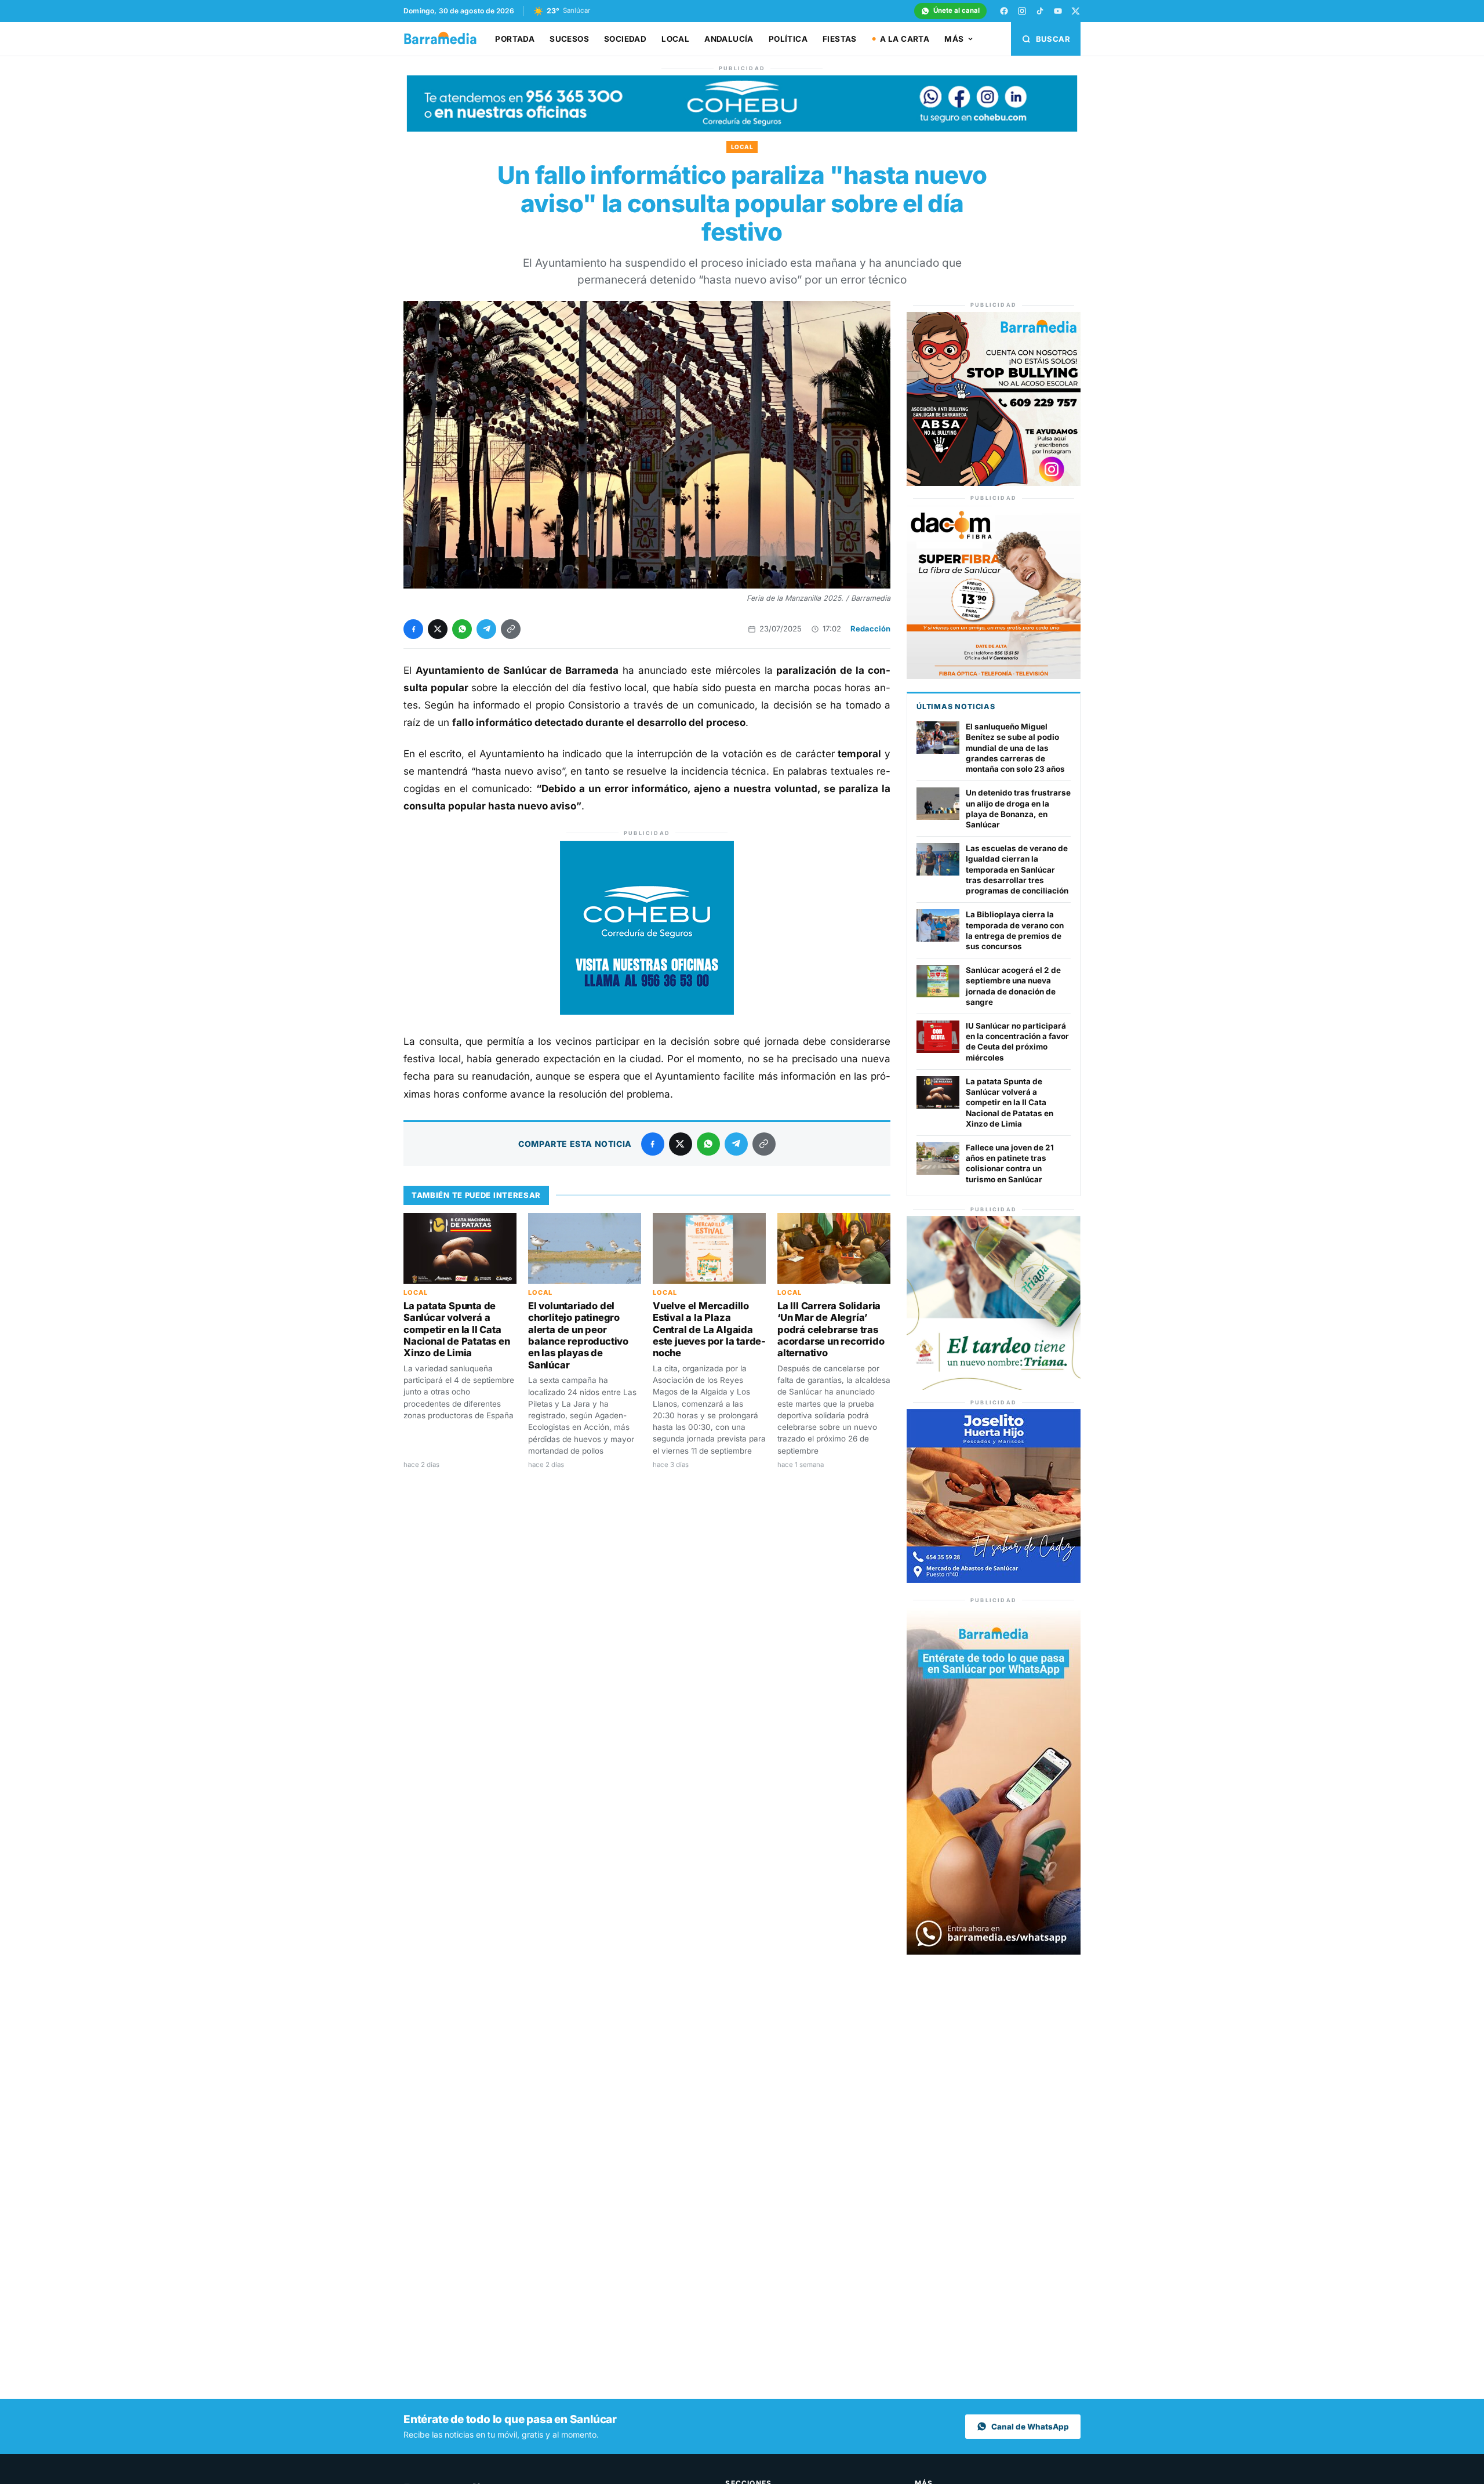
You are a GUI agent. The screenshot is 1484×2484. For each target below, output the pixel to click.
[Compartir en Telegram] (486, 629)
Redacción (870, 629)
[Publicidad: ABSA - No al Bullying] (994, 483)
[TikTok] (1040, 11)
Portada (515, 39)
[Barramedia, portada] (445, 39)
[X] (1076, 11)
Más (954, 39)
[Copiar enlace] (511, 629)
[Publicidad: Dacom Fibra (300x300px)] (994, 676)
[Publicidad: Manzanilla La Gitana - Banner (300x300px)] (994, 1387)
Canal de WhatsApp (1030, 2427)
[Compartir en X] (438, 629)
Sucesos (569, 39)
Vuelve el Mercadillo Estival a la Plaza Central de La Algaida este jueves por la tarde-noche (709, 1330)
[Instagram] (1022, 11)
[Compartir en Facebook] (413, 629)
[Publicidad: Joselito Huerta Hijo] (994, 1580)
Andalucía (729, 39)
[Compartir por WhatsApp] (462, 629)
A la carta (905, 39)
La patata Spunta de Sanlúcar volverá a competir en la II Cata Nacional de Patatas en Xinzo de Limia (457, 1330)
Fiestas (840, 39)
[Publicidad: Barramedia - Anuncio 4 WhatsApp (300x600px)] (994, 1951)
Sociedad (625, 39)
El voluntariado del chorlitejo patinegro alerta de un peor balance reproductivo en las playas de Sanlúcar (578, 1335)
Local (675, 39)
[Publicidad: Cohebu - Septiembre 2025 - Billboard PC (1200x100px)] (742, 128)
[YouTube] (1058, 11)
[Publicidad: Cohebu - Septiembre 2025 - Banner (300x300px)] (647, 1011)
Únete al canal (956, 10)
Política (788, 39)
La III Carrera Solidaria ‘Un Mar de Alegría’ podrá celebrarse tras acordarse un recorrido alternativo (831, 1330)
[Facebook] (1004, 11)
